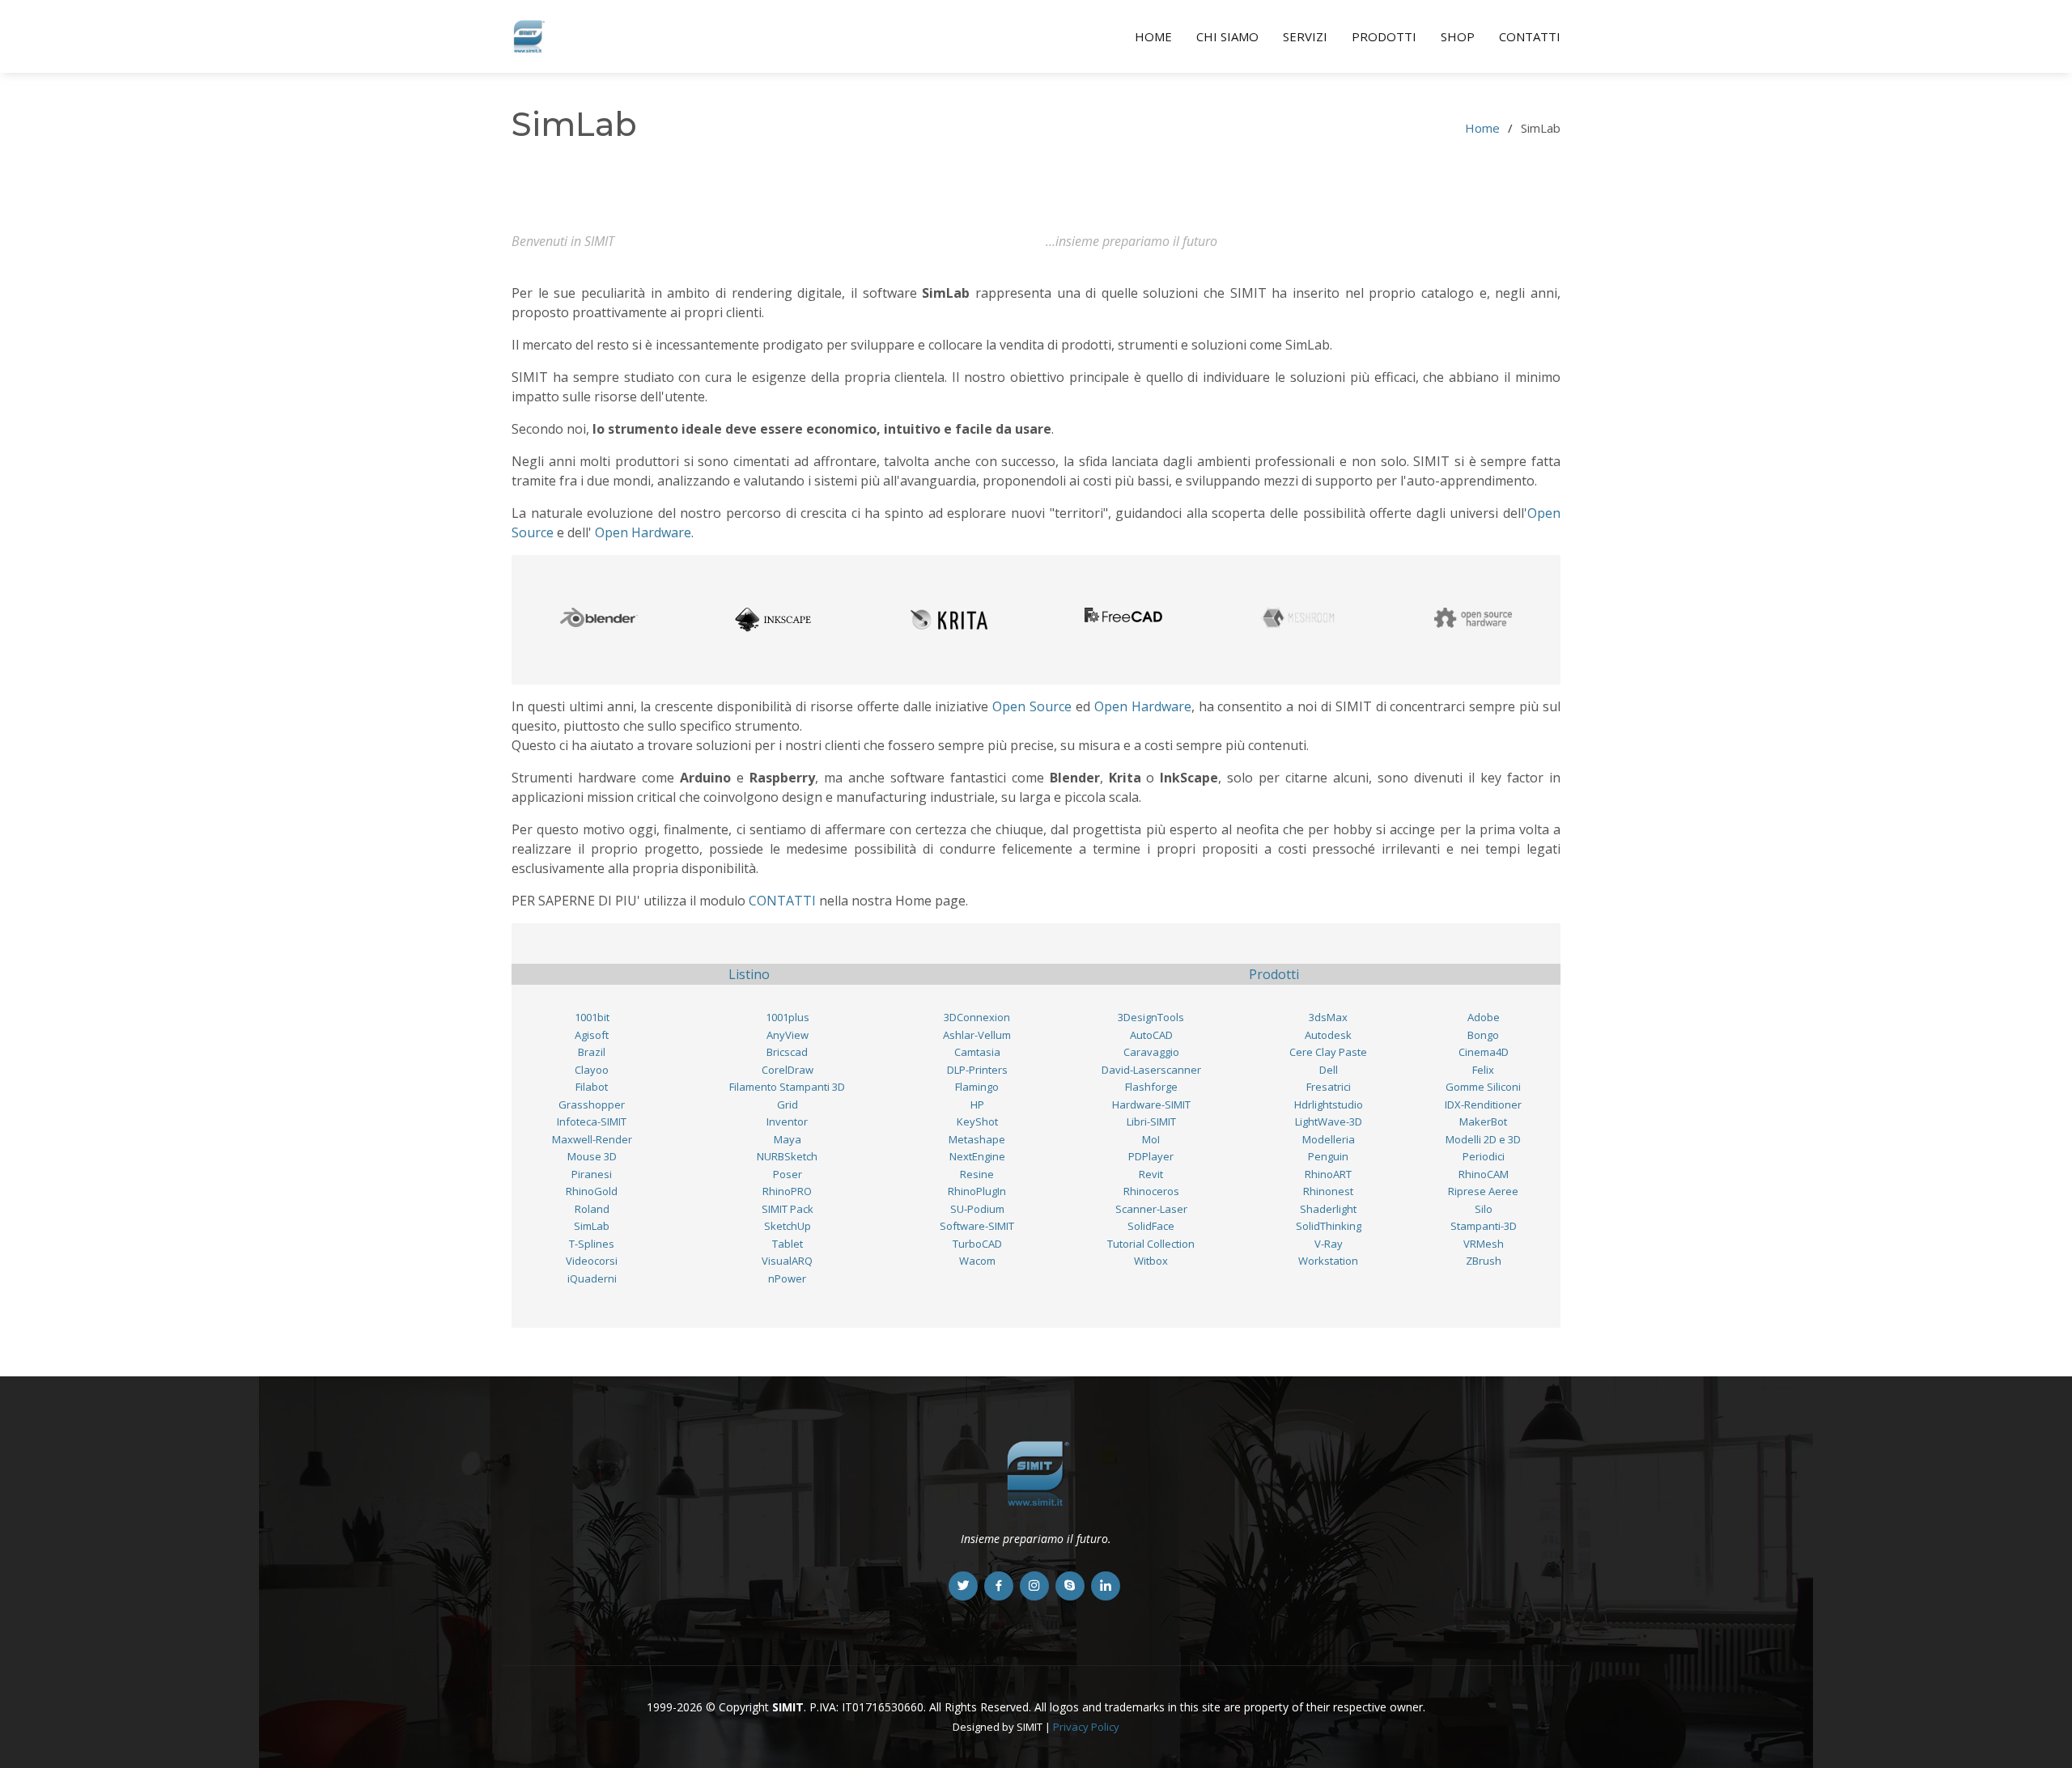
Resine (977, 1174)
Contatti (1530, 36)
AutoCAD (1151, 1035)
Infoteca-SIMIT (592, 1121)
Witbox (1151, 1261)
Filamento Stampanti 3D (787, 1087)
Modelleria (1329, 1139)
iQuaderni (592, 1278)
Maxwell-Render (592, 1139)
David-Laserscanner (1151, 1070)
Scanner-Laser (1151, 1209)
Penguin (1328, 1156)
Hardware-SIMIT (1151, 1104)
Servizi (1305, 36)
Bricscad (787, 1052)
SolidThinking (1329, 1226)
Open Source (1032, 706)
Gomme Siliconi (1483, 1087)
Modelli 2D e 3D (1483, 1139)
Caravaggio (1151, 1052)
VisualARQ (787, 1261)
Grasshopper (592, 1104)
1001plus (788, 1017)
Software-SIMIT (977, 1226)
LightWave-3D (1329, 1121)
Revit (1151, 1174)
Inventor (787, 1121)
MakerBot (1483, 1121)
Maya (788, 1139)
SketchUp (788, 1226)
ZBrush (1484, 1261)
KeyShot (977, 1121)
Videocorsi (592, 1261)
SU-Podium (977, 1209)
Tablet (788, 1244)
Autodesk (1328, 1035)
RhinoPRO (787, 1191)
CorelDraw (788, 1070)
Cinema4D (1484, 1052)
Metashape (977, 1139)
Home (1153, 36)
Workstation (1328, 1261)
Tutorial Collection (1151, 1244)
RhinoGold (592, 1191)
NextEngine (977, 1156)
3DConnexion (977, 1017)
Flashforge (1151, 1087)
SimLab (592, 1226)
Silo (1484, 1209)
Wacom (977, 1261)
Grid (788, 1104)
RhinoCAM (1484, 1174)
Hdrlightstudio (1329, 1104)
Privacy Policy (1086, 1727)
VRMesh (1484, 1244)
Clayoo (592, 1070)
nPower (787, 1278)
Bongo (1483, 1035)
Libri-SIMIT (1151, 1121)
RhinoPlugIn (977, 1191)
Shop (1458, 36)
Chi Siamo (1227, 36)
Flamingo (977, 1087)
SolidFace (1151, 1226)
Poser (788, 1174)
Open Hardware (643, 532)
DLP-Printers (977, 1070)
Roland (592, 1209)
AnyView (788, 1035)
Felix (1483, 1070)
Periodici (1484, 1156)
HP (977, 1104)
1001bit (592, 1017)
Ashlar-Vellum (977, 1035)
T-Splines (592, 1244)
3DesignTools (1151, 1017)
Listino (749, 974)
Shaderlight (1328, 1209)
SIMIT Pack (788, 1209)
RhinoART (1328, 1174)
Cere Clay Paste (1328, 1052)
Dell (1329, 1070)
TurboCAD (977, 1244)
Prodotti (1384, 36)
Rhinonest (1328, 1191)
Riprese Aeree (1483, 1191)
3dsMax (1328, 1017)
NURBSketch (787, 1156)
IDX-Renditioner (1483, 1104)
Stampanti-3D (1484, 1226)
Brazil (592, 1052)
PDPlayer (1151, 1156)
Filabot (592, 1087)
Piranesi (592, 1174)
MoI (1151, 1139)
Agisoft (592, 1035)
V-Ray (1329, 1244)
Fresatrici (1329, 1087)
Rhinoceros (1151, 1191)
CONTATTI (782, 901)
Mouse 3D (592, 1156)
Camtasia (977, 1052)
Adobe (1484, 1017)
